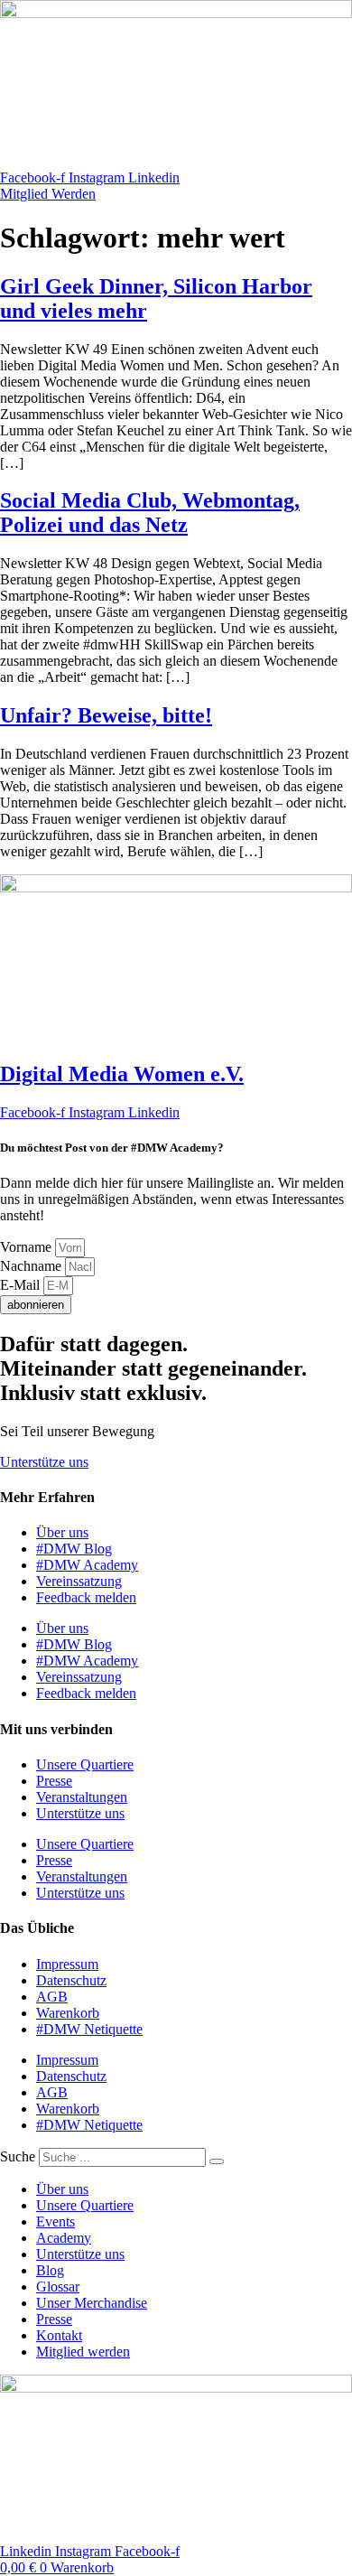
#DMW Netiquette (89, 2029)
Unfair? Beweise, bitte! (106, 715)
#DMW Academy (87, 1565)
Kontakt (59, 2335)
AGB (52, 1997)
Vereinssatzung (79, 1581)
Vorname (28, 1247)
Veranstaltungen (82, 1797)
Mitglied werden (83, 2352)
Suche (18, 2156)
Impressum (67, 1964)
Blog (50, 2270)
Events (56, 2221)
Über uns (62, 1532)
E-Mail (22, 1285)
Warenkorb (68, 2013)
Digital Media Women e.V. (122, 1074)
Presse (54, 1781)
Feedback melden (86, 1597)
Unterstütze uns (80, 1813)
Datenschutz (71, 1980)
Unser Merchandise (92, 2303)
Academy (64, 2238)
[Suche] (217, 2161)
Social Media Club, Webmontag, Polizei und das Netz (150, 513)
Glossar (58, 2287)
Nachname (32, 1266)
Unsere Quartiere (85, 1764)
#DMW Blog (74, 1549)
